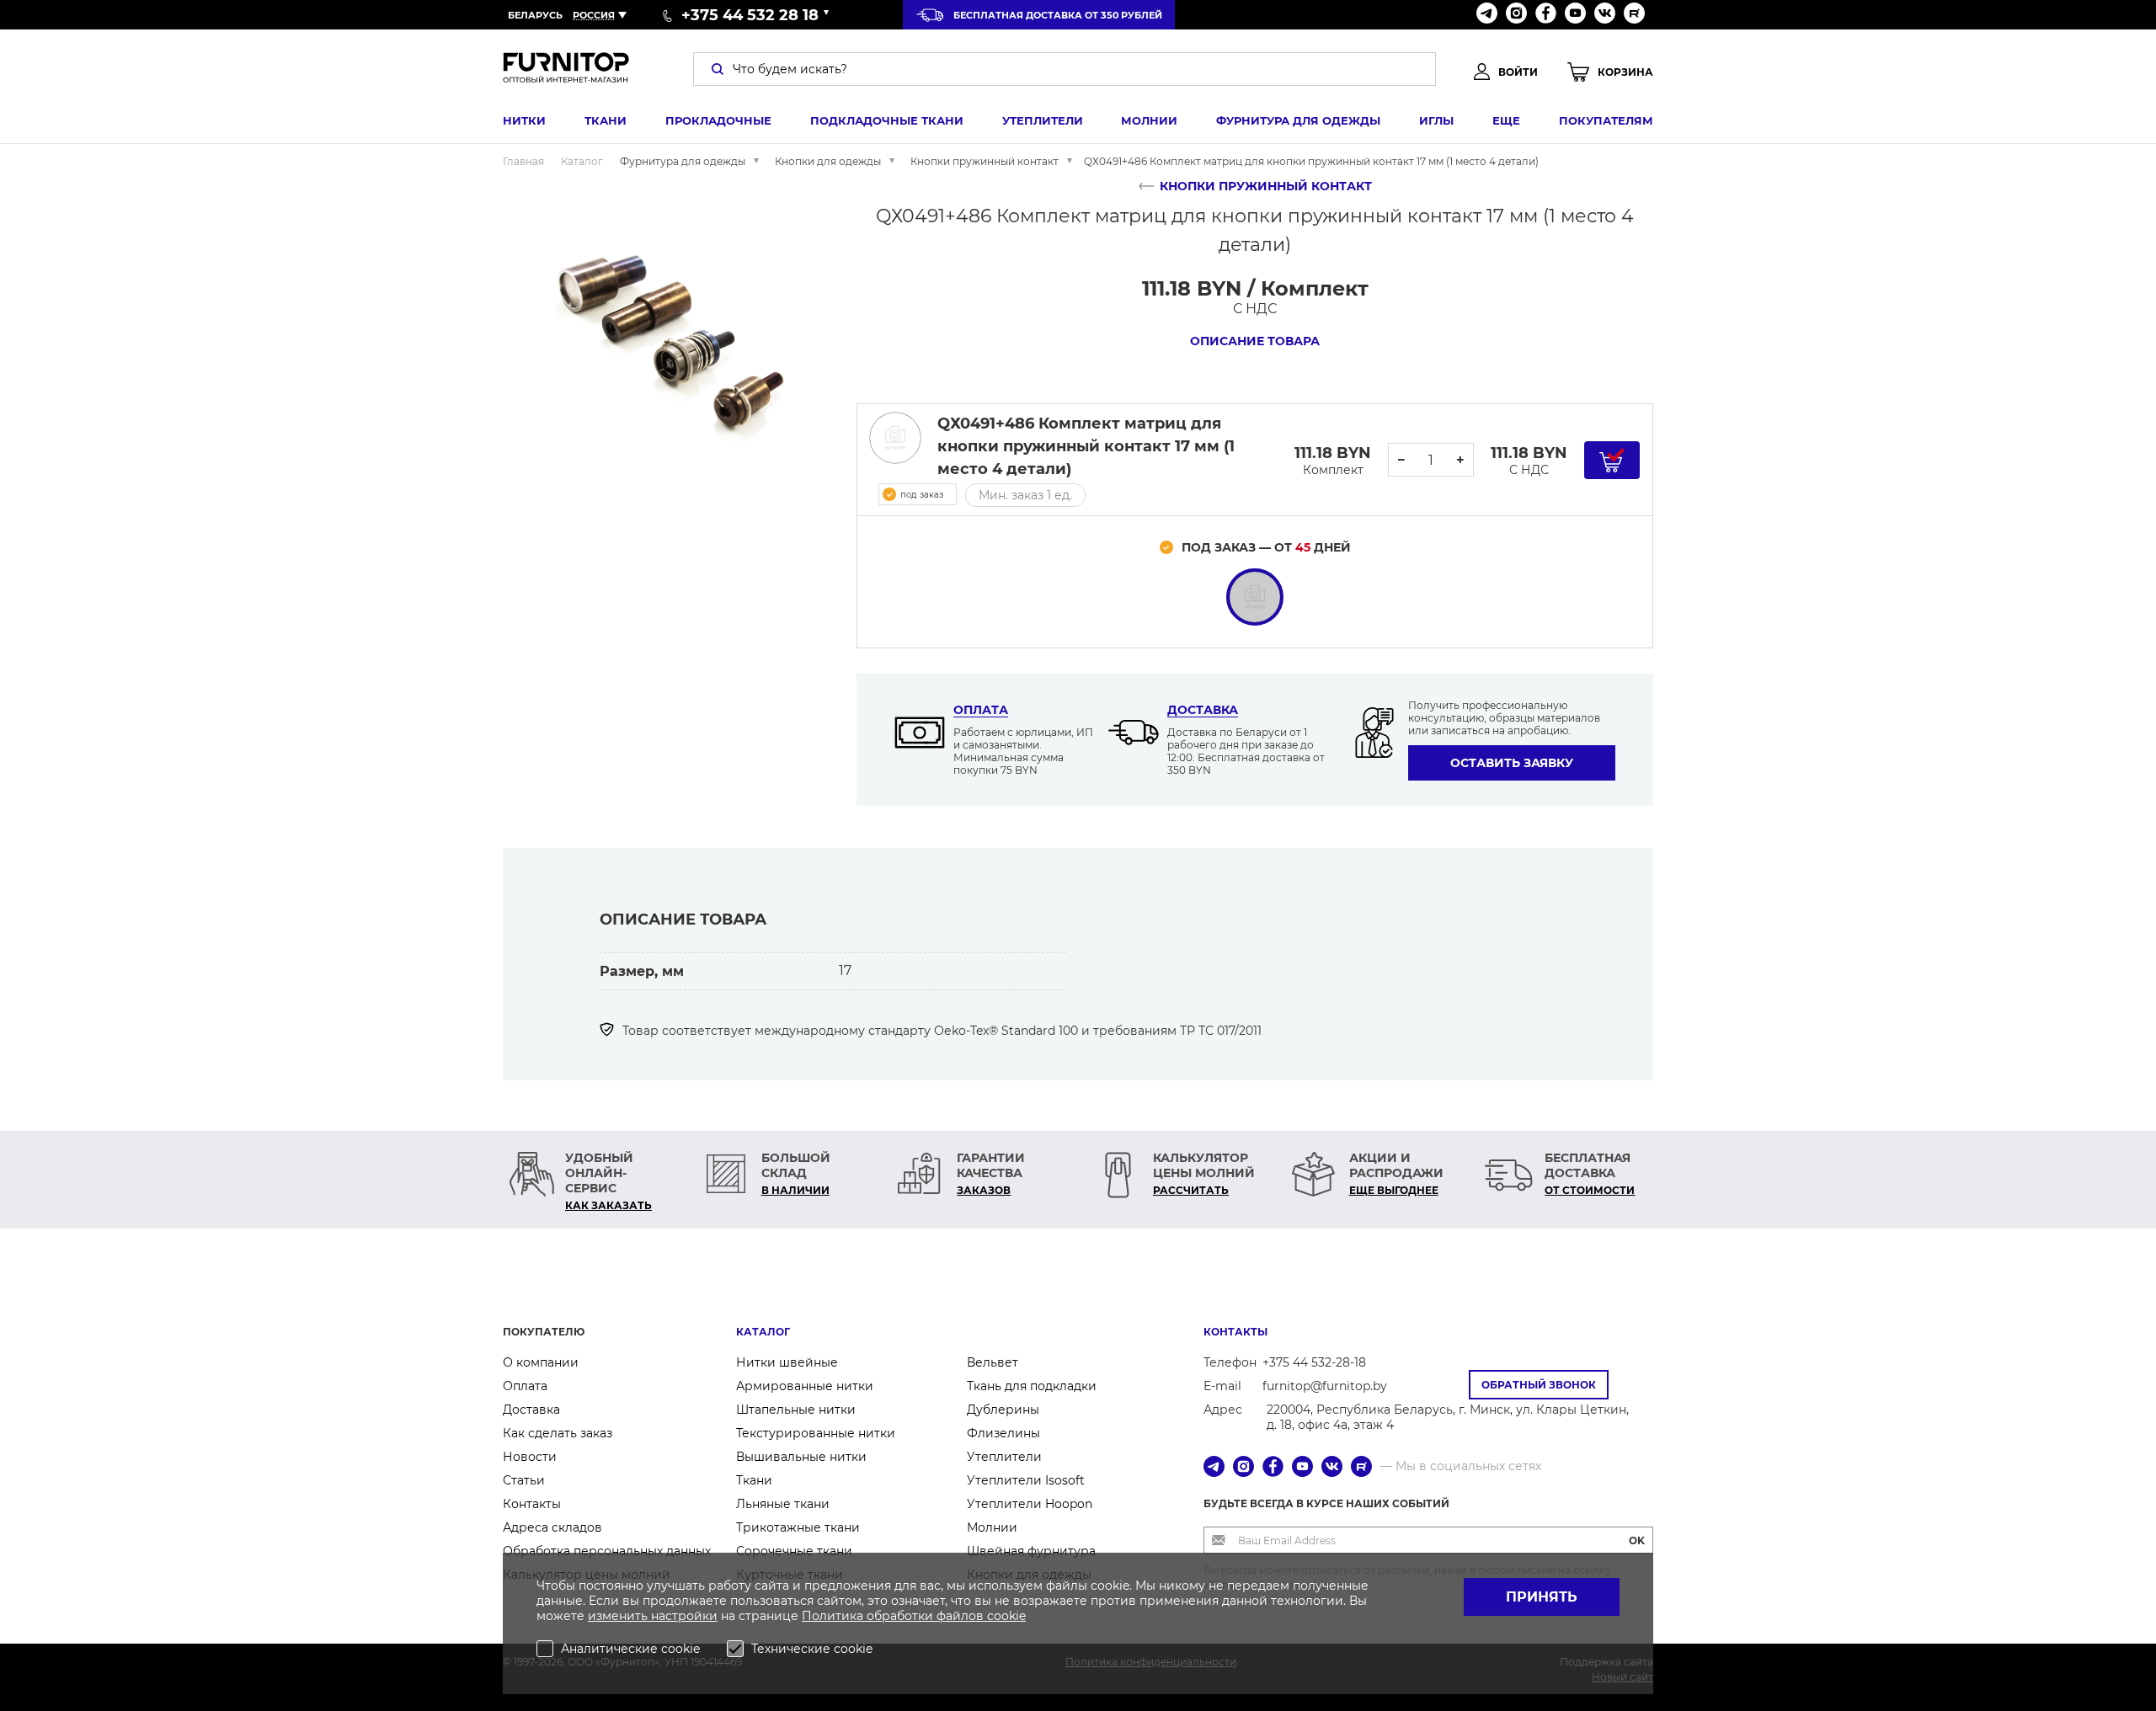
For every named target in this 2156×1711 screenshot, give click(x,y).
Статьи (524, 1480)
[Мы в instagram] (1516, 15)
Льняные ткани (783, 1504)
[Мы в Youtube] (1575, 15)
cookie (1006, 1616)
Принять (1542, 1597)
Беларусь (535, 15)
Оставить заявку (1512, 763)
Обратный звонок (1539, 1385)
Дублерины (1003, 1410)
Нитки (524, 120)
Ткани (606, 120)
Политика (834, 1616)
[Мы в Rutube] (1634, 15)
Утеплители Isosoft (1026, 1480)
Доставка (1203, 710)
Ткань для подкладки (1032, 1386)
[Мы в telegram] (1487, 15)
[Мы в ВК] (1605, 15)
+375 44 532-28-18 (1314, 1362)
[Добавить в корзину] (1612, 460)
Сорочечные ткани (794, 1551)
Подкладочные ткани (887, 120)
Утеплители (1043, 120)
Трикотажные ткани (798, 1527)
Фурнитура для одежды (1298, 120)
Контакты (532, 1504)
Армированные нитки (805, 1386)
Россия (594, 15)
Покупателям (1606, 120)
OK (1637, 1540)
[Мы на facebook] (1546, 15)
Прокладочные (718, 120)
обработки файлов (927, 1616)
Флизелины (1003, 1433)
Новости (530, 1457)
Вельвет (993, 1362)
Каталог (763, 1332)
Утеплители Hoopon (1030, 1504)
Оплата (981, 710)
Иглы (1436, 120)
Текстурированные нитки (816, 1433)
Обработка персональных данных (607, 1551)
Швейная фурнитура (1031, 1551)
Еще (1506, 120)
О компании (541, 1362)
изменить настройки (653, 1616)
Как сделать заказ (558, 1433)
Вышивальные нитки (801, 1457)
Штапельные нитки (796, 1410)
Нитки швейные (787, 1362)
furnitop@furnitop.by (1325, 1386)
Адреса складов (552, 1527)
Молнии (1149, 120)
